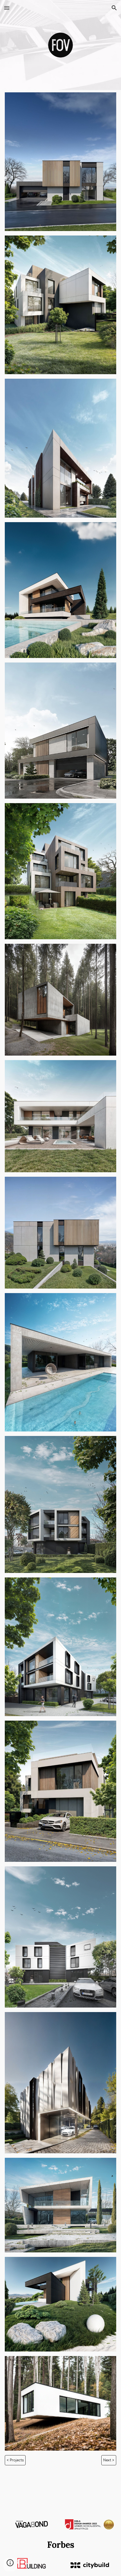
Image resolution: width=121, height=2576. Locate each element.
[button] (7, 8)
